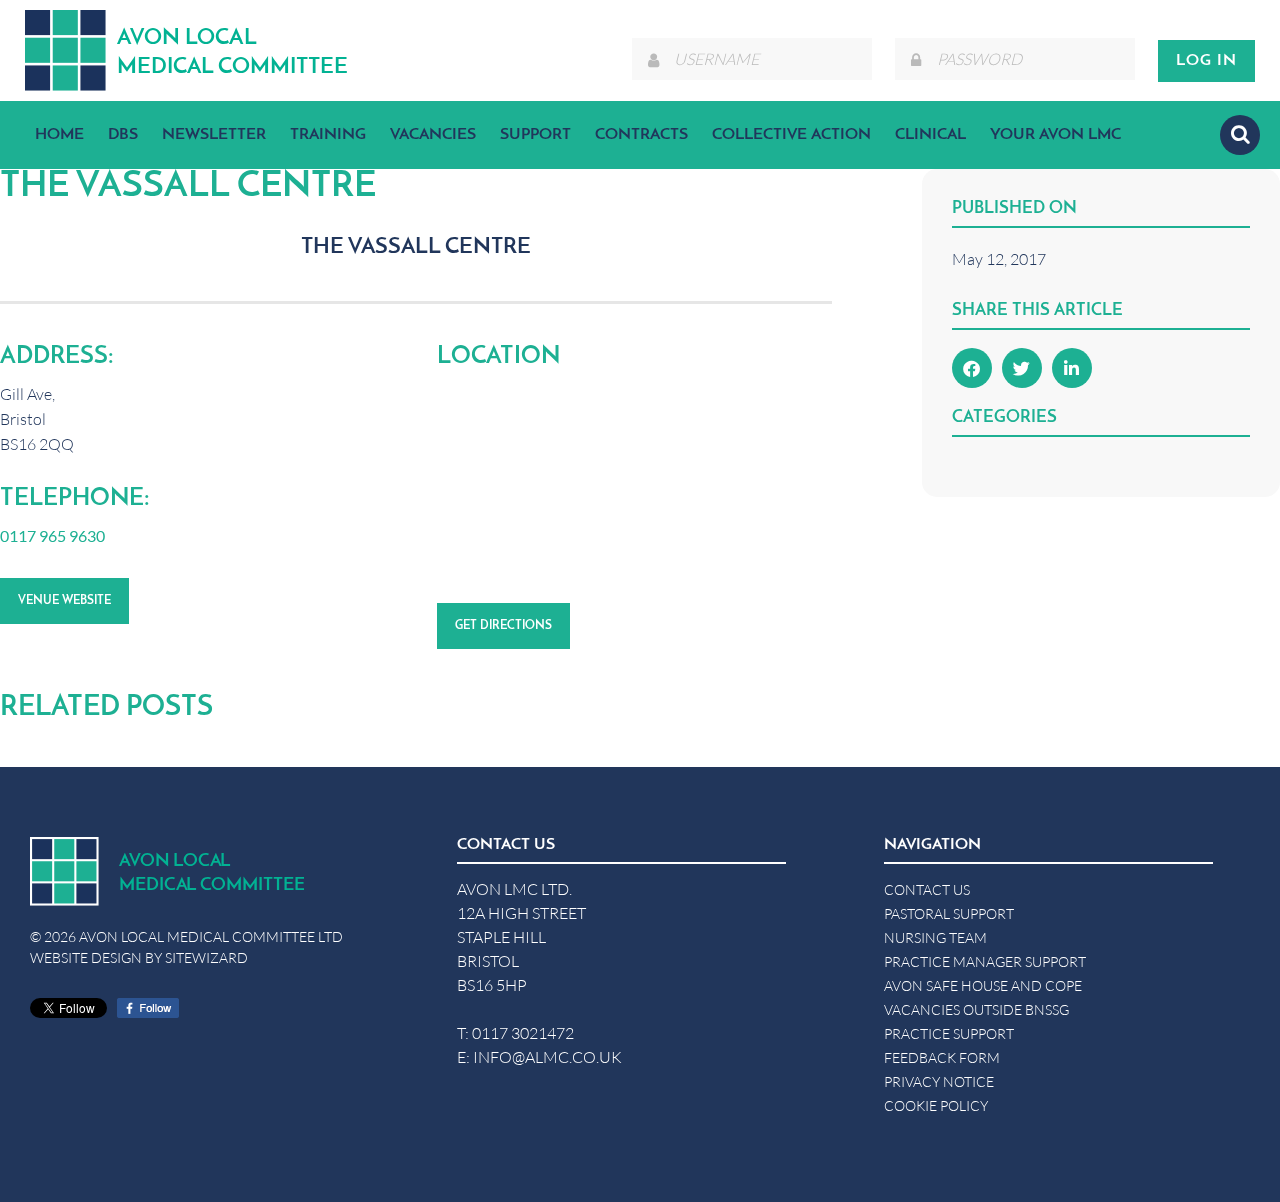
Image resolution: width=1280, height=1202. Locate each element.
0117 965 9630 (52, 535)
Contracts (641, 135)
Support (535, 135)
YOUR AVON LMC (1055, 135)
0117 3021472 (523, 1032)
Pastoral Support (949, 913)
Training (328, 135)
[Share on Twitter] (1022, 368)
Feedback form (942, 1057)
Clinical (930, 135)
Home (59, 135)
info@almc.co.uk (547, 1056)
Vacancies (433, 135)
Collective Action (791, 135)
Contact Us (927, 889)
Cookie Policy (936, 1105)
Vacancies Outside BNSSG (976, 1009)
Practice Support (949, 1033)
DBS (123, 135)
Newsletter (214, 135)
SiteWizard (206, 957)
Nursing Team (935, 937)
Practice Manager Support (985, 961)
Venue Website (64, 601)
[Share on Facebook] (972, 368)
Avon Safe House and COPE (983, 985)
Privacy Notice (939, 1081)
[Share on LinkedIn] (1072, 368)
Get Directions (503, 626)
